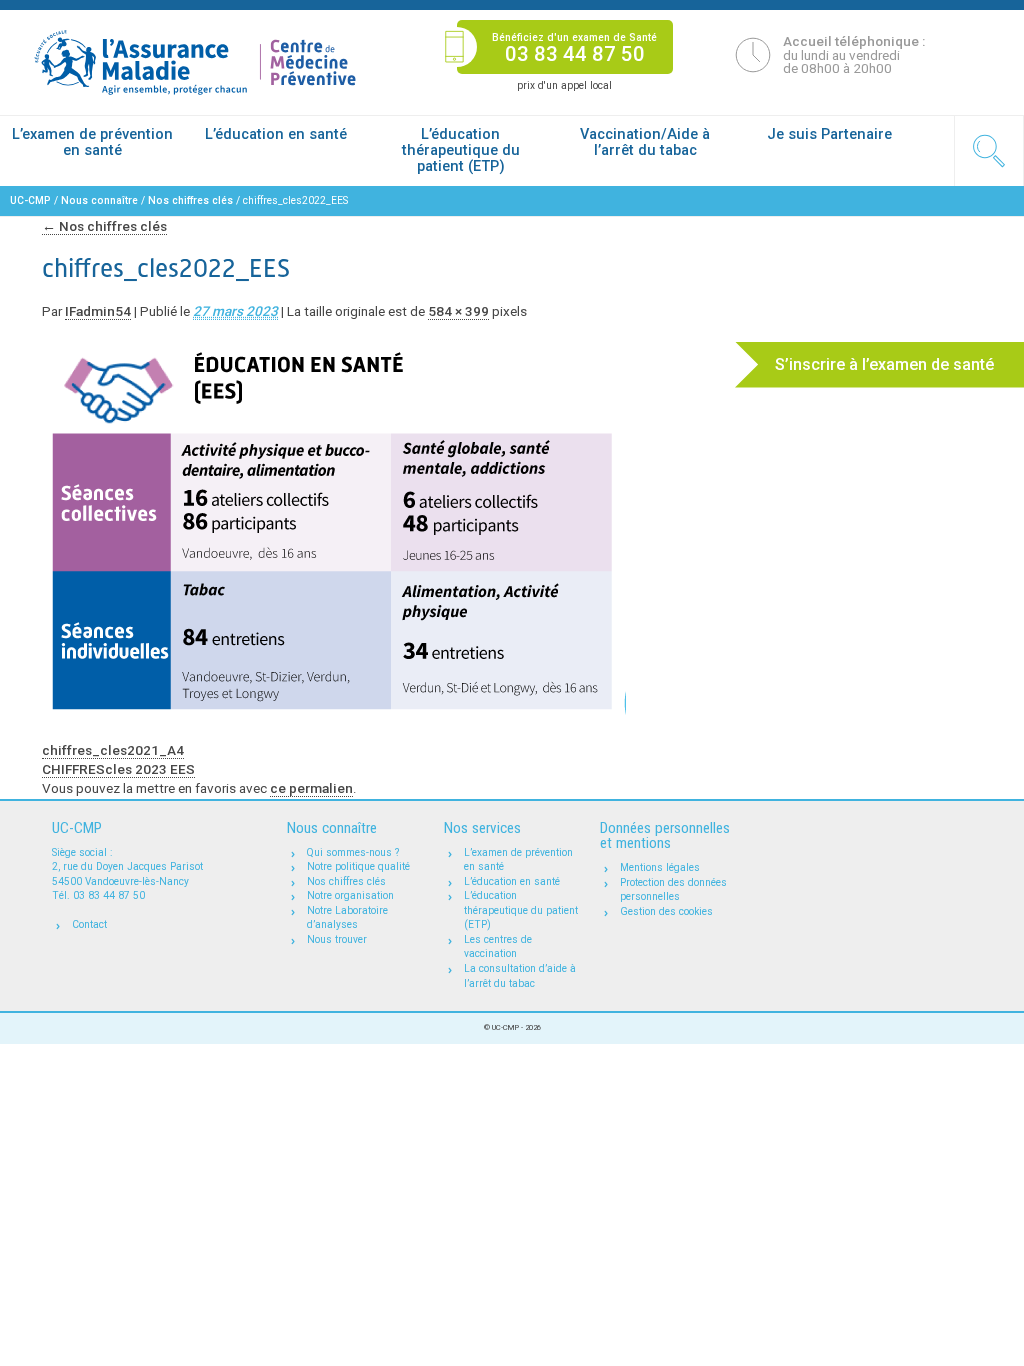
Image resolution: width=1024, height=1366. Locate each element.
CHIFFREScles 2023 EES (118, 769)
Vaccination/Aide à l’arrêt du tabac (645, 142)
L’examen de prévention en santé (92, 142)
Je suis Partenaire (829, 134)
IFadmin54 (98, 311)
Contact (89, 924)
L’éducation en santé (276, 134)
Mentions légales (660, 867)
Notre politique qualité (358, 866)
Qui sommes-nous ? (353, 852)
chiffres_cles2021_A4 (113, 750)
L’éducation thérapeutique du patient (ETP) (461, 150)
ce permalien (311, 788)
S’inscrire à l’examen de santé (884, 364)
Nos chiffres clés (104, 226)
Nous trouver (337, 939)
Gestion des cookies (666, 911)
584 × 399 (458, 311)
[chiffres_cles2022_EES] (334, 520)
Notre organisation (350, 895)
